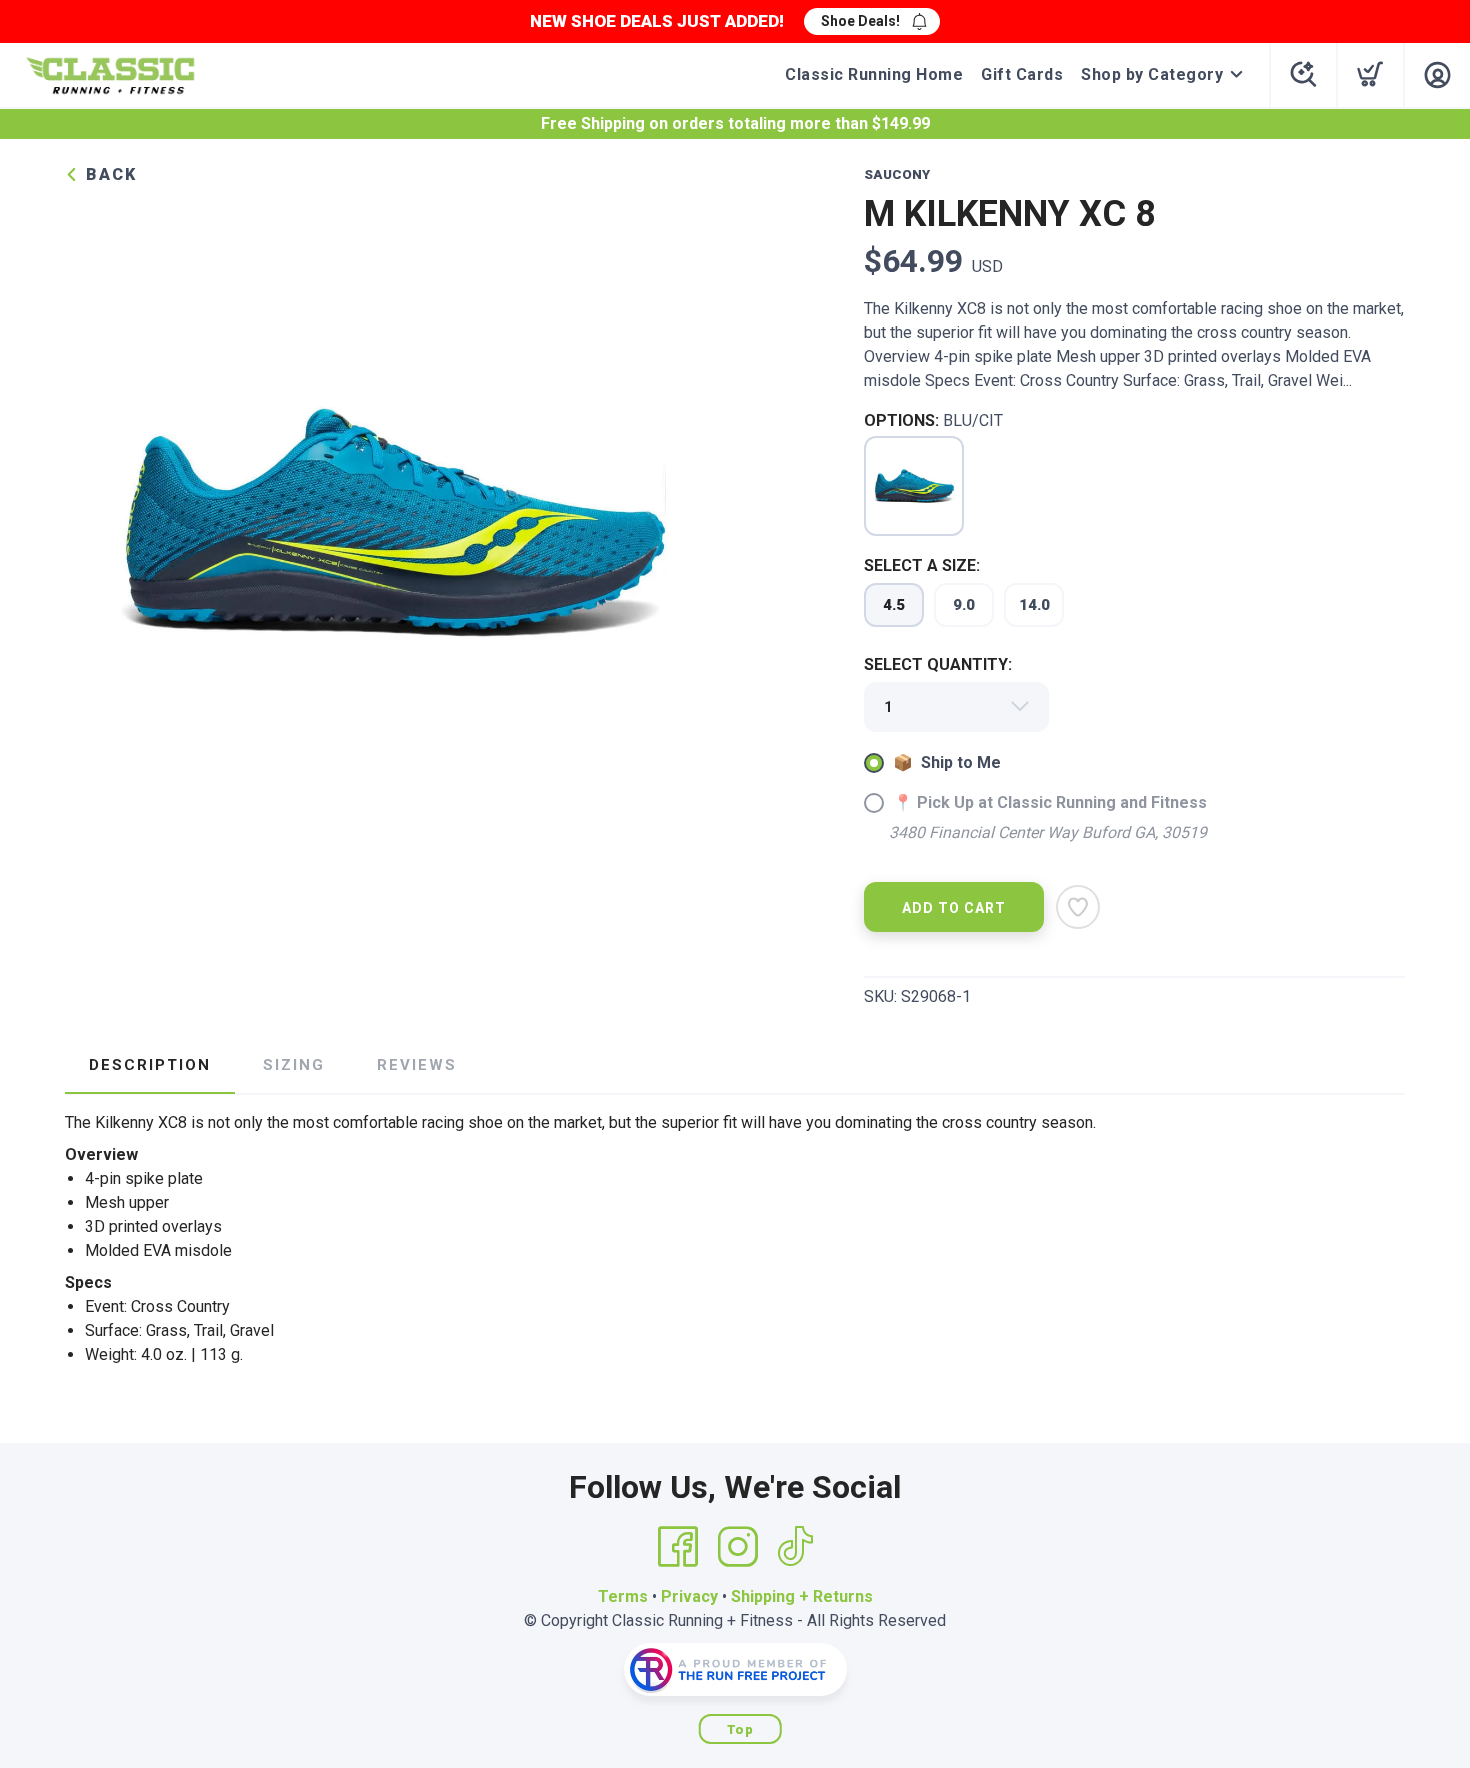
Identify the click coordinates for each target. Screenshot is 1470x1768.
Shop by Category (1152, 74)
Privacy (689, 1596)
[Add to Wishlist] (1078, 907)
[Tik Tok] (795, 1547)
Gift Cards (1022, 74)
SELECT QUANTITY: (938, 664)
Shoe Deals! (860, 21)
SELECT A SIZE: (922, 565)
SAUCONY (897, 174)
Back (108, 174)
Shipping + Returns (802, 1596)
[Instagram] (738, 1547)
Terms (623, 1596)
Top (740, 1729)
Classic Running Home (874, 74)
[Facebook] (678, 1547)
